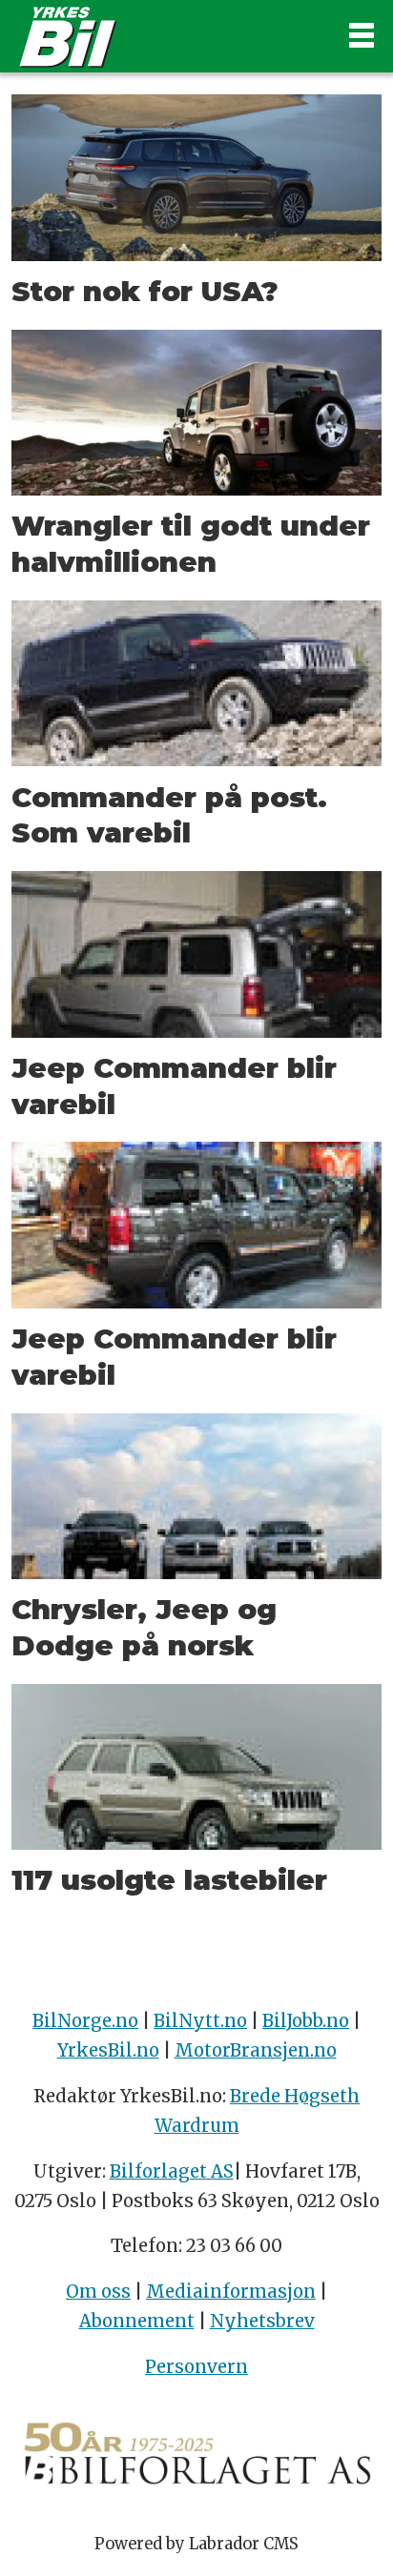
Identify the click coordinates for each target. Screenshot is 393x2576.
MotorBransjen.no (256, 2050)
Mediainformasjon (231, 2292)
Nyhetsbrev (262, 2321)
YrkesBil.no (108, 2050)
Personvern (196, 2367)
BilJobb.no (306, 2021)
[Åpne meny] (362, 36)
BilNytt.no (200, 2021)
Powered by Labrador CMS (196, 2544)
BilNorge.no (85, 2021)
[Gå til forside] (165, 36)
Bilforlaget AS (172, 2171)
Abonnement (137, 2321)
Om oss (98, 2292)
